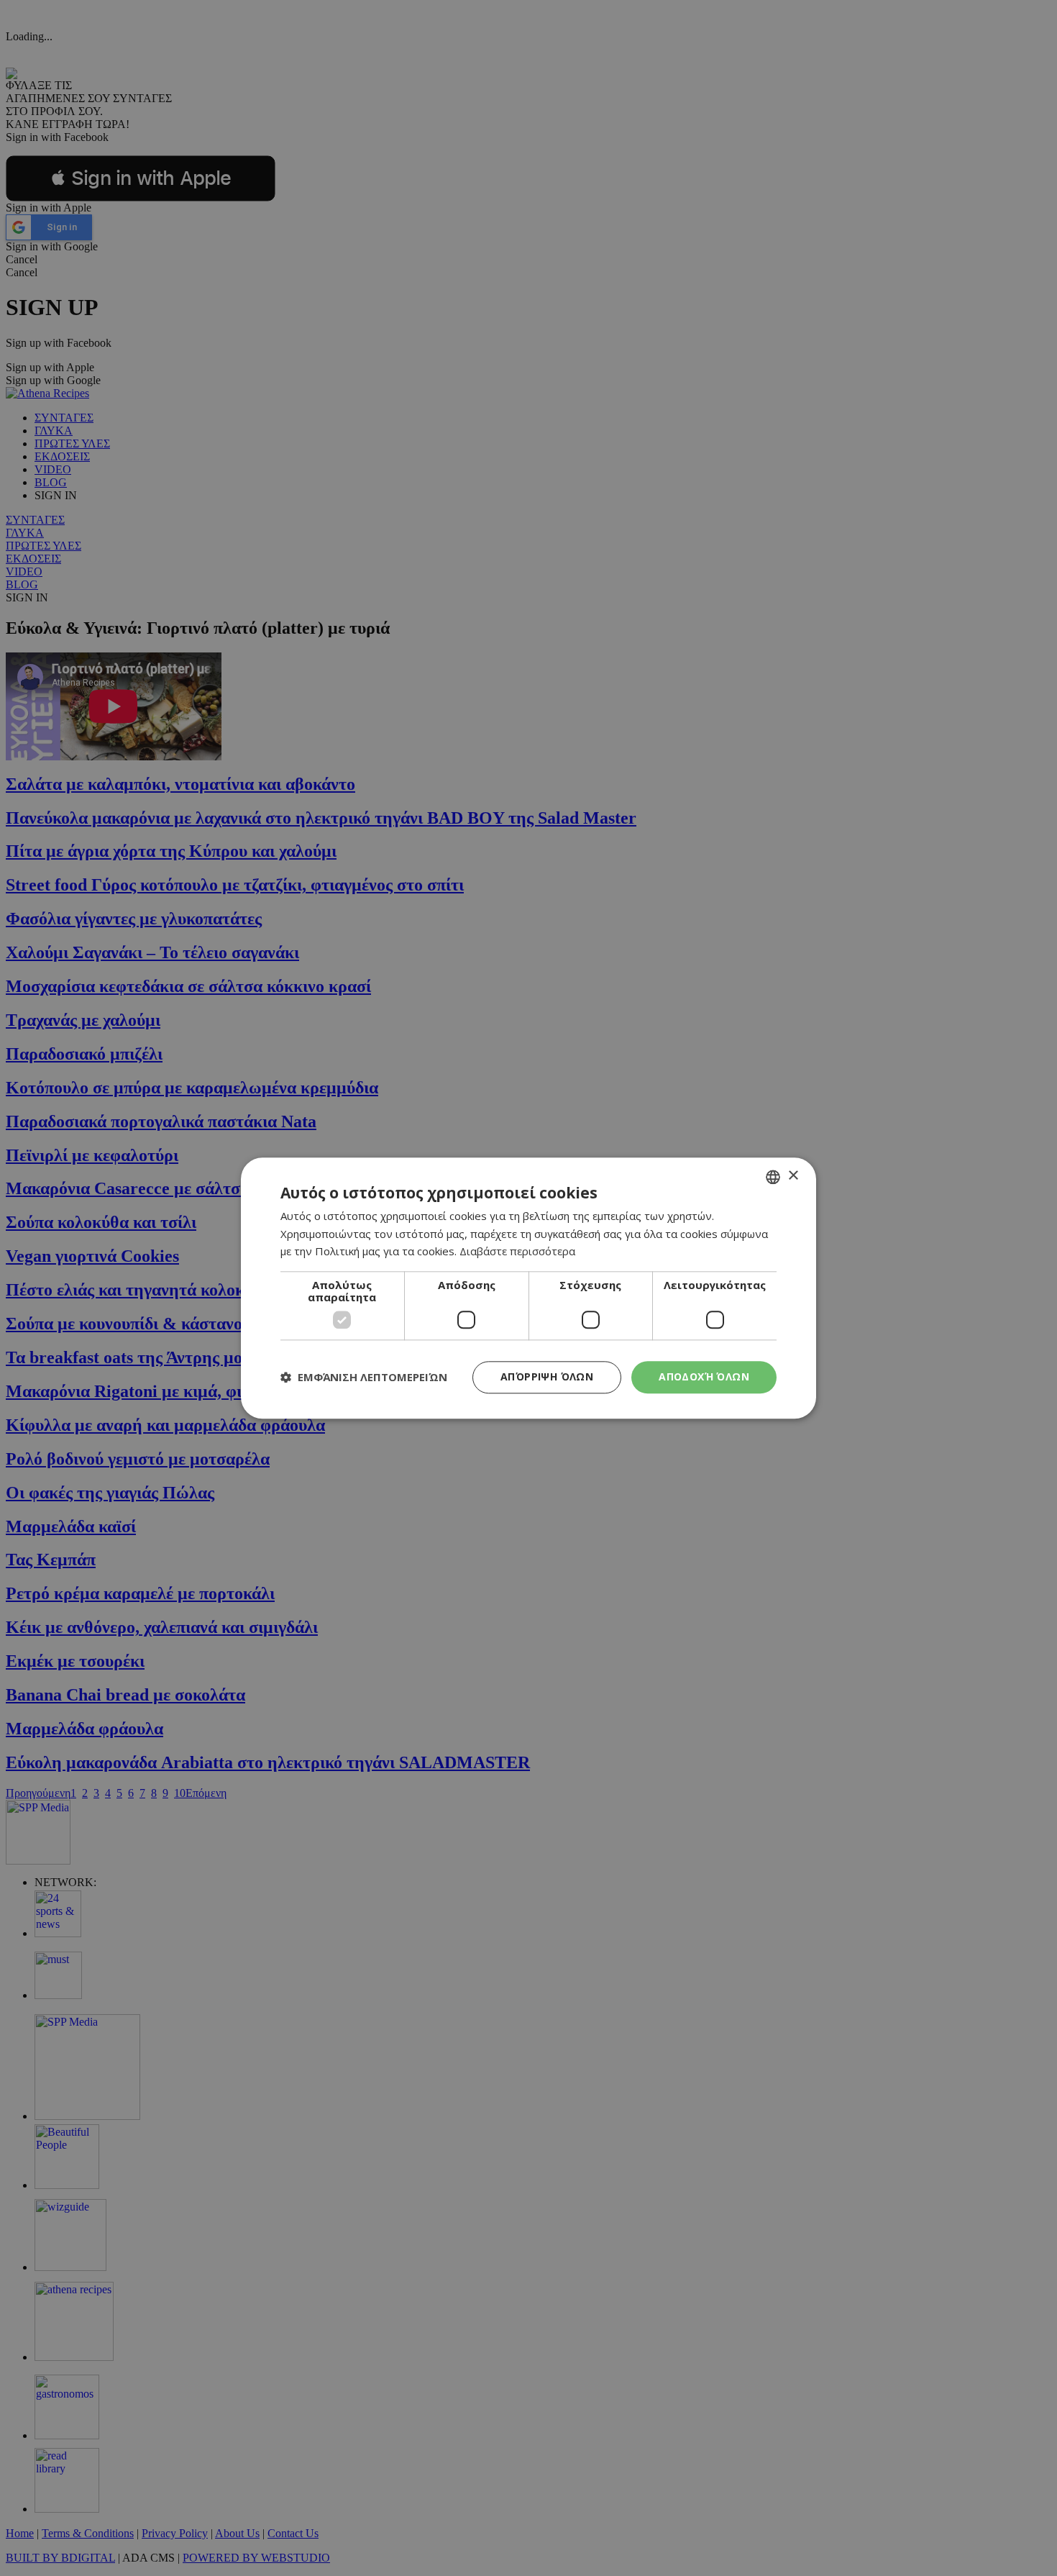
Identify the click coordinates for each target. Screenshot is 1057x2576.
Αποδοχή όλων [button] (704, 1376)
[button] (364, 1378)
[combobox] (773, 1177)
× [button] (793, 1176)
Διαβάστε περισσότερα (517, 1252)
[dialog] (528, 1288)
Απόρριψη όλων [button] (547, 1376)
